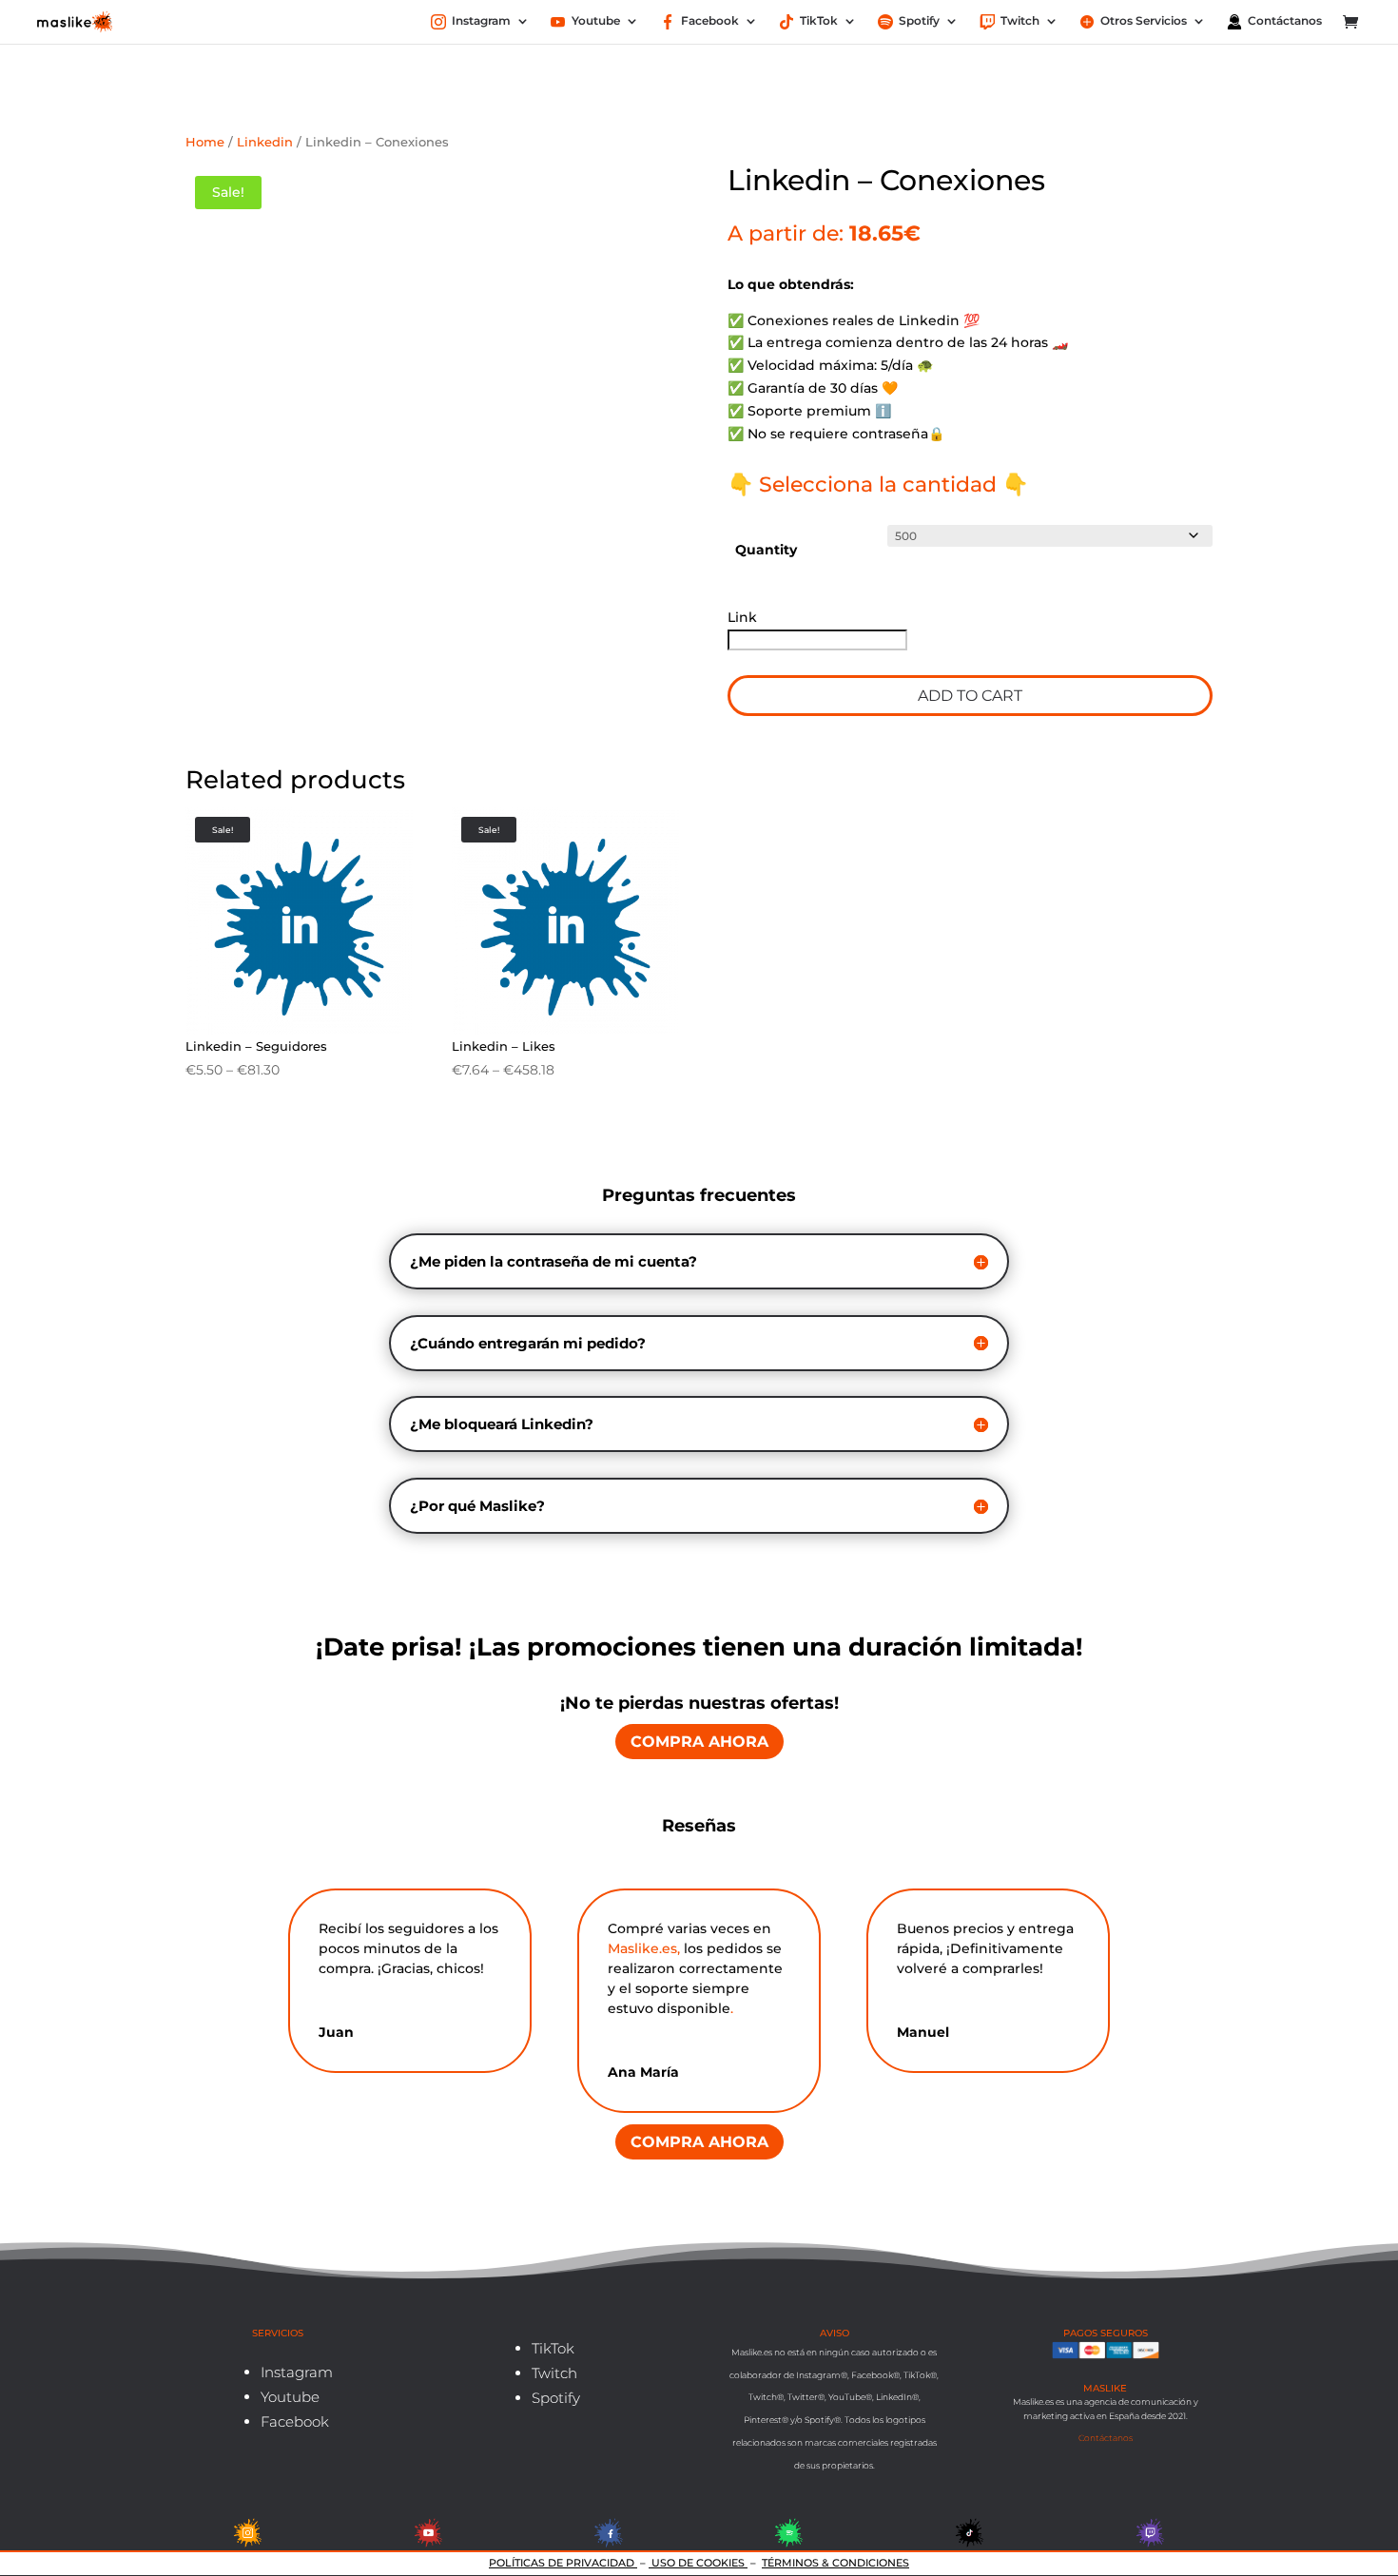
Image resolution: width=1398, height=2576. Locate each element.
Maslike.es (642, 1948)
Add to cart (970, 696)
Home (205, 142)
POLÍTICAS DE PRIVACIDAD (563, 2563)
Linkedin (265, 142)
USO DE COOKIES (698, 2563)
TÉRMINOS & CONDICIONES (835, 2563)
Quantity (766, 550)
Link (744, 617)
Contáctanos (1106, 2438)
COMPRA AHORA (699, 1742)
